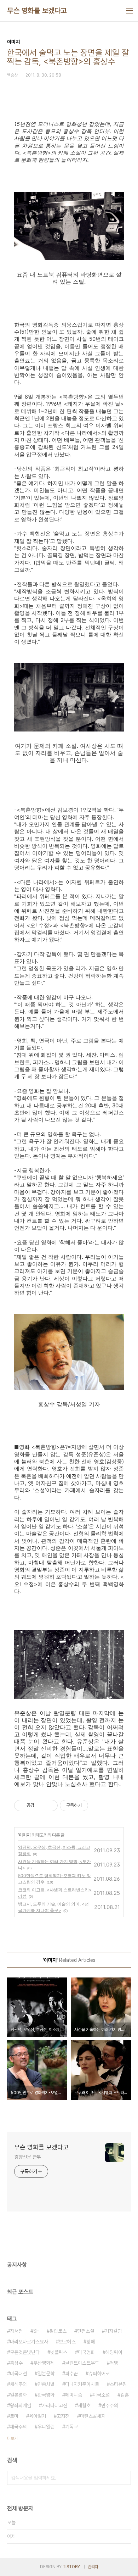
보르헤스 (67, 2342)
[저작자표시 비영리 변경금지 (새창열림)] (98, 1806)
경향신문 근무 (27, 2157)
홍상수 (16, 2363)
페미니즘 (74, 2395)
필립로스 (58, 2331)
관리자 (93, 2567)
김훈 (125, 2395)
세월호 (84, 2405)
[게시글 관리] (50, 1806)
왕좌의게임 (21, 2405)
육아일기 (38, 2416)
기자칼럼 (113, 2331)
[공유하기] (41, 1806)
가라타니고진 (54, 2405)
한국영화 (46, 2395)
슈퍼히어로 (99, 2374)
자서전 (16, 2331)
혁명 (114, 2363)
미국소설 (101, 2395)
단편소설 (86, 2331)
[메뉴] (130, 11)
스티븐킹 (118, 2384)
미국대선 (18, 2374)
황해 (91, 2342)
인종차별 (46, 2384)
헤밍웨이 (114, 2352)
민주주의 (110, 2405)
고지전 (63, 2416)
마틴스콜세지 (93, 2416)
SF (36, 2331)
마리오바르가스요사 (29, 2342)
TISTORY (71, 2567)
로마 (14, 2416)
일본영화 (18, 2395)
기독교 (71, 2427)
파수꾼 (71, 2374)
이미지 (25, 1835)
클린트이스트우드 (82, 2363)
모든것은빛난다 (25, 2352)
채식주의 (18, 2384)
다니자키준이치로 (82, 2384)
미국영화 (86, 2352)
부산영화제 (44, 2363)
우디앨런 (46, 2427)
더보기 (12, 2438)
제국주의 (18, 2427)
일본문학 (46, 2374)
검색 (124, 2478)
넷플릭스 (59, 2352)
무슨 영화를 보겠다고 (37, 11)
